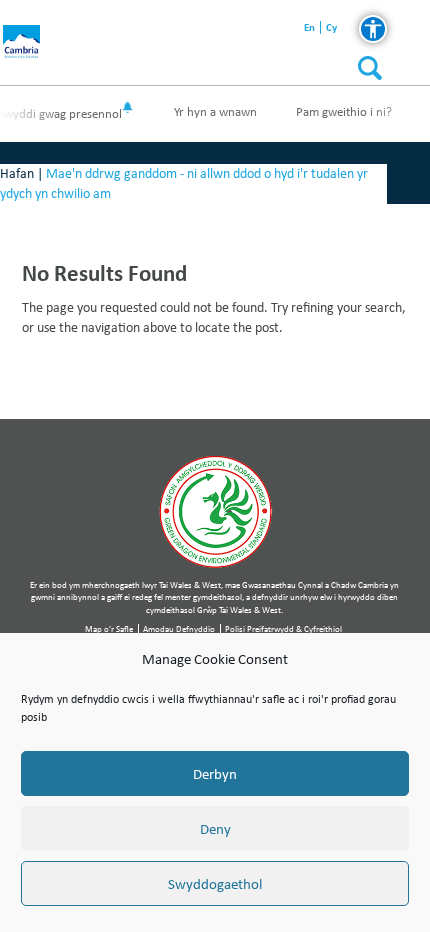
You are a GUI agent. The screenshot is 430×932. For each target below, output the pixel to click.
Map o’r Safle (109, 628)
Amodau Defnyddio (179, 628)
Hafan (17, 173)
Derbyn (215, 774)
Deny (215, 829)
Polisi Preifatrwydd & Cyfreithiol (283, 628)
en (309, 27)
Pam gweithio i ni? (344, 111)
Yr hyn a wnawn (215, 111)
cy (331, 27)
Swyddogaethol (215, 884)
